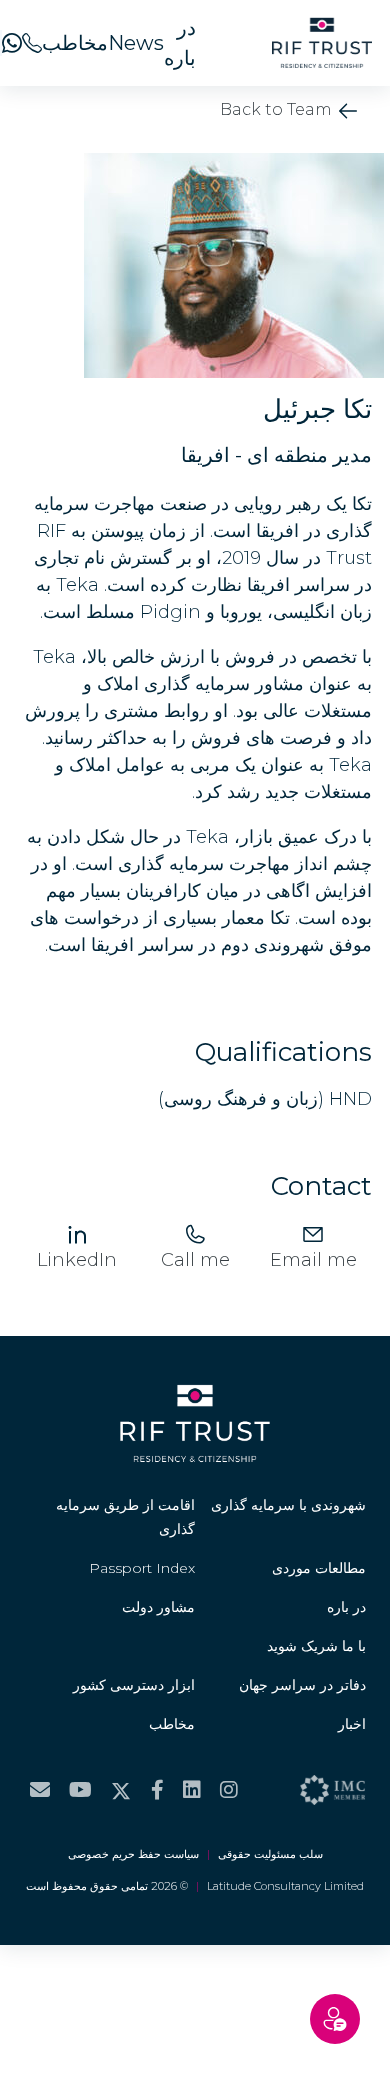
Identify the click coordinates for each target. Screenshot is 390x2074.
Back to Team (278, 109)
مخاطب (75, 43)
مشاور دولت (158, 1607)
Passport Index (142, 1568)
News (136, 43)
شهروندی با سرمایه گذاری (288, 1505)
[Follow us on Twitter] (121, 1790)
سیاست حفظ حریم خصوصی (133, 1854)
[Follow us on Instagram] (229, 1790)
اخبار (352, 1724)
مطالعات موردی (319, 1568)
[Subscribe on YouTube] (80, 1790)
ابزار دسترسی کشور (134, 1685)
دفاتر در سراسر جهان (302, 1685)
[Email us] (40, 1790)
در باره (180, 43)
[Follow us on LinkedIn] (192, 1790)
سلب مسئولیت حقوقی (270, 1854)
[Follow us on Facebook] (157, 1790)
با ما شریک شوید (316, 1646)
